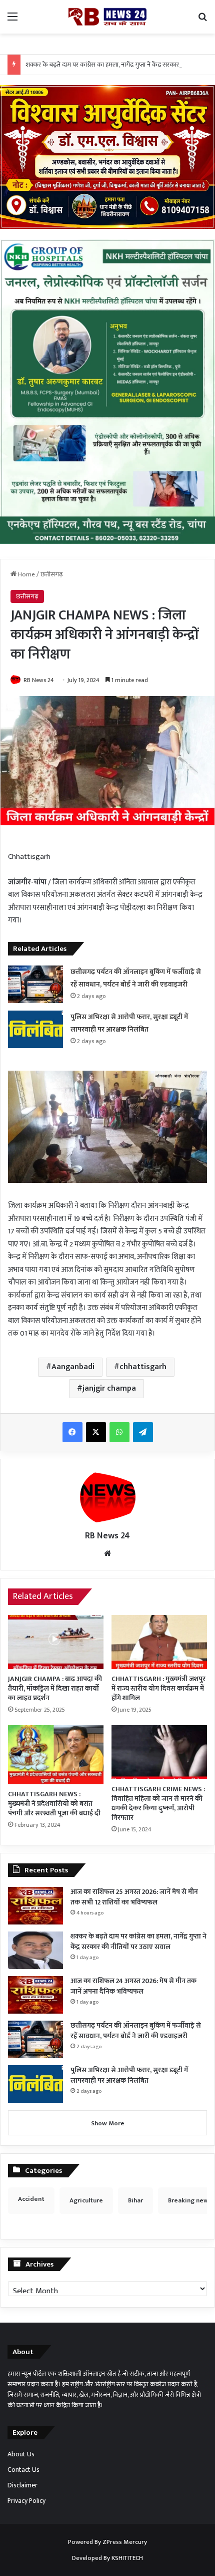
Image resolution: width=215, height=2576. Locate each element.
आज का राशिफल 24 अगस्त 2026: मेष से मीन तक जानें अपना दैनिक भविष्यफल (133, 1986)
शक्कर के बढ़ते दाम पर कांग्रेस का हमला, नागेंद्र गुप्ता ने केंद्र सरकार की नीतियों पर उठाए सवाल (138, 1942)
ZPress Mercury (125, 2542)
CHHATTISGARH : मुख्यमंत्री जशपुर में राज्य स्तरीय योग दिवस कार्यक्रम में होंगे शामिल (158, 1688)
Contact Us (23, 2470)
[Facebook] (72, 1432)
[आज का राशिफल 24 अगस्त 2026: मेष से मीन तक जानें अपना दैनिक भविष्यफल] (35, 1995)
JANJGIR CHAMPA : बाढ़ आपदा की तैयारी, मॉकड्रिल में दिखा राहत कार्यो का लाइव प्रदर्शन (55, 1688)
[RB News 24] (107, 17)
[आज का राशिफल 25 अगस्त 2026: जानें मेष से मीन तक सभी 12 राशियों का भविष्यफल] (35, 1906)
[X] (96, 1432)
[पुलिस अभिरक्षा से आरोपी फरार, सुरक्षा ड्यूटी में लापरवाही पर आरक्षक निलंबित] (35, 1029)
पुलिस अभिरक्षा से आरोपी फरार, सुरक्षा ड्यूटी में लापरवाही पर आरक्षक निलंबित (129, 2075)
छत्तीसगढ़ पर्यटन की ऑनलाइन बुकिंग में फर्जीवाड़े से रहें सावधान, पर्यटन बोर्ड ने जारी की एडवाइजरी (136, 2031)
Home (26, 574)
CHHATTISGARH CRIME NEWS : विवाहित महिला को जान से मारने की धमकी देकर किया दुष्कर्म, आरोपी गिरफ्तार (158, 1803)
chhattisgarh (143, 1367)
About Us (21, 2454)
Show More (108, 2123)
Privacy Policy (26, 2501)
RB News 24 (39, 680)
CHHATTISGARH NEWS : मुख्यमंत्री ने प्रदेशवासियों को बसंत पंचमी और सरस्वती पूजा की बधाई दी (54, 1804)
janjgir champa (109, 1388)
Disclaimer (22, 2485)
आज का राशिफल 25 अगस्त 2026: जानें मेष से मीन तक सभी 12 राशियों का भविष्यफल (134, 1897)
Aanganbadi (73, 1367)
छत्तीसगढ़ (52, 574)
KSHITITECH (127, 2558)
